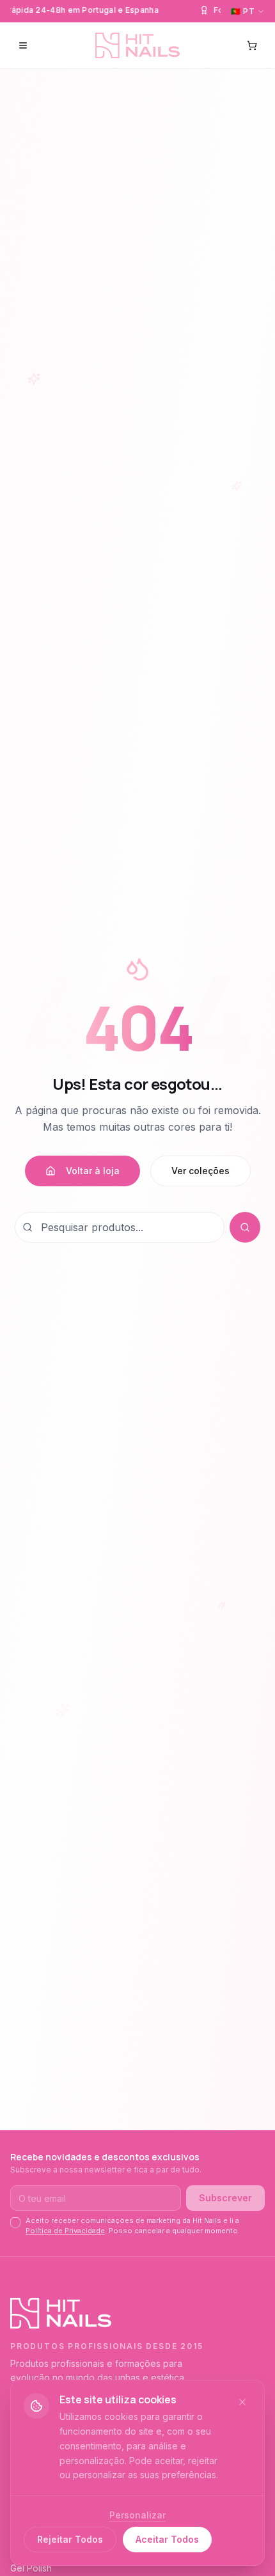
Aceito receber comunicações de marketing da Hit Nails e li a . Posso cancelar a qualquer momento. (133, 2225)
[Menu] (23, 45)
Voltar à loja (93, 1171)
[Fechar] (242, 2402)
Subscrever (225, 2198)
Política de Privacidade (65, 2231)
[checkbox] (15, 2222)
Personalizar (137, 2515)
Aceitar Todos (167, 2539)
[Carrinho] (252, 45)
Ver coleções (200, 1171)
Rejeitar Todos (70, 2539)
